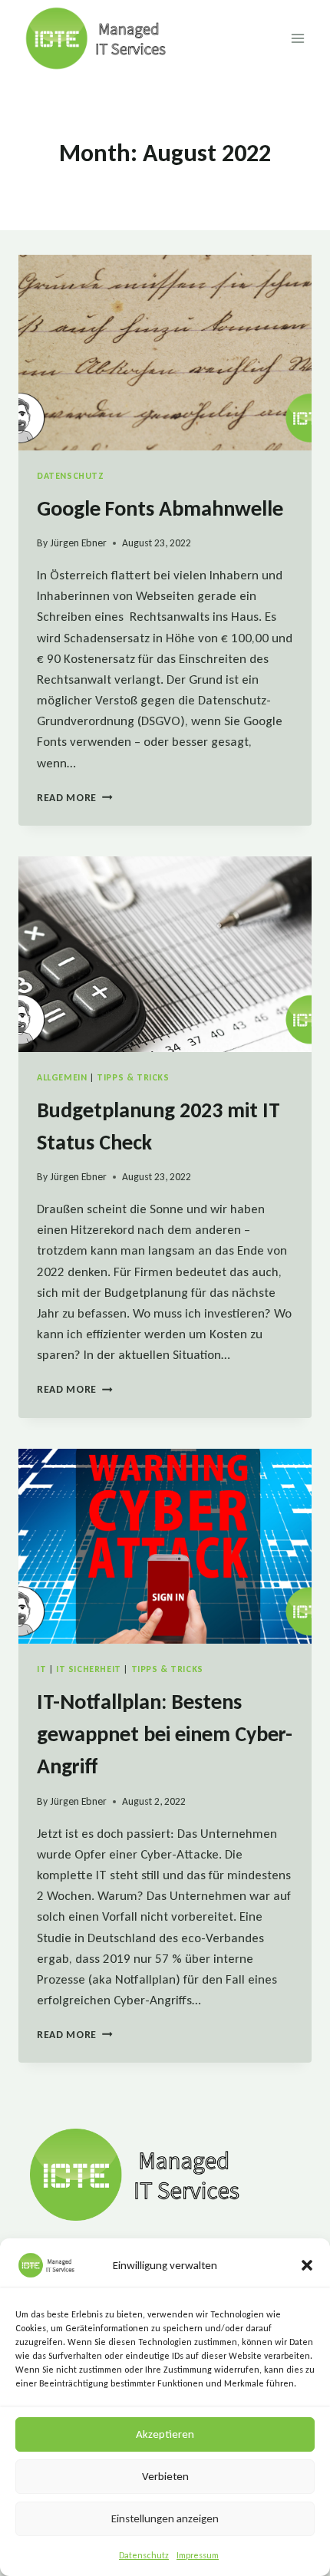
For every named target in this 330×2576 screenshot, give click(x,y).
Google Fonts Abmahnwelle (160, 508)
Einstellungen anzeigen (165, 2518)
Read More (75, 798)
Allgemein (62, 1077)
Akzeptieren (165, 2434)
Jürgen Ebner (78, 543)
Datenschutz (144, 2555)
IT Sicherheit (89, 1669)
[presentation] (165, 353)
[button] (307, 2265)
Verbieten (165, 2476)
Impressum (198, 2555)
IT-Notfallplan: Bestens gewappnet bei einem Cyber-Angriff (165, 1734)
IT (41, 1669)
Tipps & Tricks (133, 1077)
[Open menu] (297, 38)
